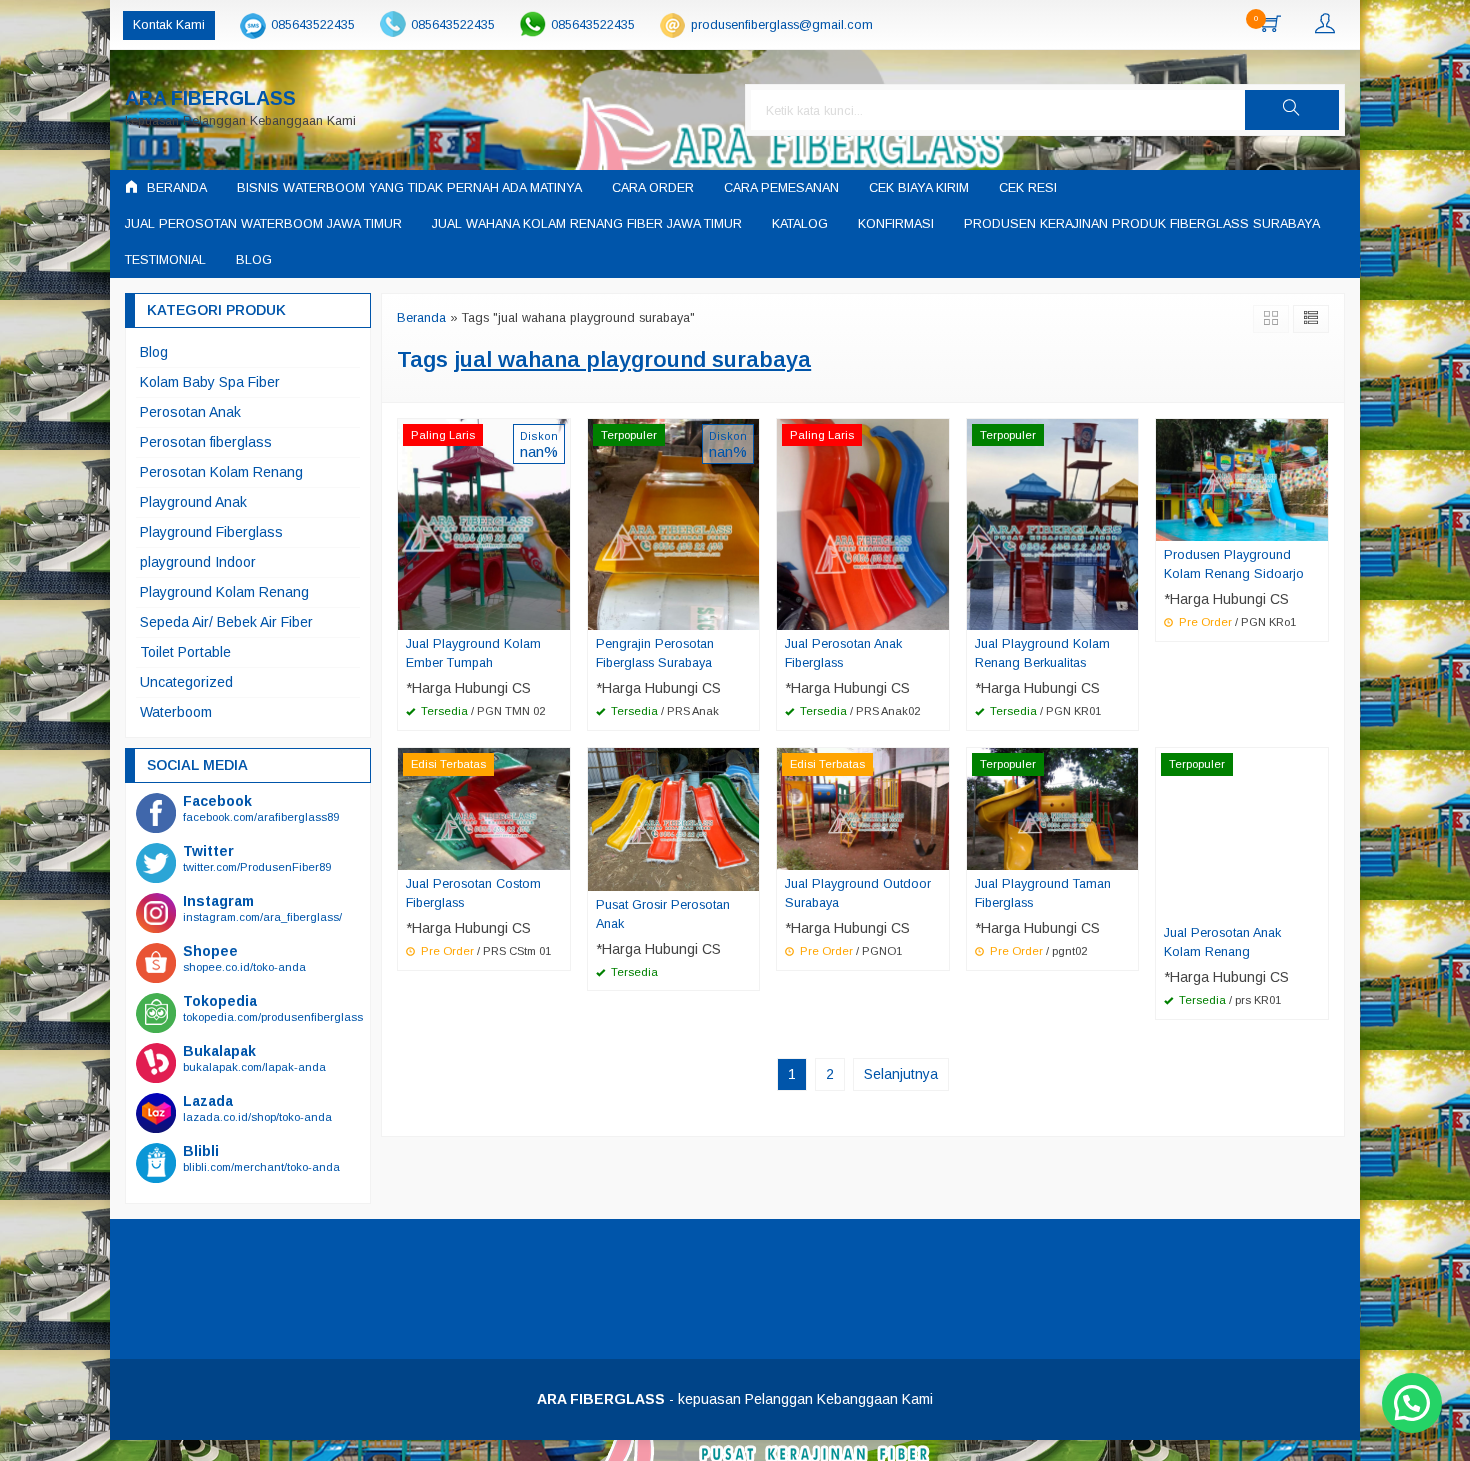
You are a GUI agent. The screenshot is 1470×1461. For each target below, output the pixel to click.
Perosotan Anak (190, 412)
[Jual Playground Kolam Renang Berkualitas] (1053, 523)
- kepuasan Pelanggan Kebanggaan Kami (735, 1399)
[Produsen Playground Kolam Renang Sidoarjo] (1242, 478)
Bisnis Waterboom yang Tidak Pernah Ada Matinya (409, 188)
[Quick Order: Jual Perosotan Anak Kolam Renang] (1316, 903)
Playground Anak (193, 502)
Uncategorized (186, 682)
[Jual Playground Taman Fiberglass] (1053, 808)
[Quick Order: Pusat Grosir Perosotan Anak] (747, 875)
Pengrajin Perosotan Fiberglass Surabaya (655, 653)
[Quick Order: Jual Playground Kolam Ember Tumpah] (558, 614)
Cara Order (653, 188)
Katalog (800, 224)
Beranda (175, 188)
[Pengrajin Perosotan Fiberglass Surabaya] (674, 523)
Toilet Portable (185, 652)
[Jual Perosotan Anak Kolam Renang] (1242, 832)
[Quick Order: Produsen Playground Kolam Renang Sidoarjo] (1316, 525)
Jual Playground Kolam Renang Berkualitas (1042, 653)
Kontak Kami (169, 25)
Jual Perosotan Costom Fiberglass (473, 893)
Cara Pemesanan (781, 188)
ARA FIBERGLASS (210, 98)
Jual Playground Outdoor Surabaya (858, 893)
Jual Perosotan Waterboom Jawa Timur (263, 224)
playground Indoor (198, 562)
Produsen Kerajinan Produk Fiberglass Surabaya (1142, 224)
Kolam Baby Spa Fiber (210, 382)
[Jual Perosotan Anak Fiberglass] (863, 523)
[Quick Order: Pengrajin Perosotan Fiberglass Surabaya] (747, 614)
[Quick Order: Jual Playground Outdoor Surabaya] (937, 854)
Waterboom (176, 712)
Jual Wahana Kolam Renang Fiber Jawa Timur (587, 224)
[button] (1292, 110)
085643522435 (313, 25)
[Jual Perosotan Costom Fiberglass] (484, 808)
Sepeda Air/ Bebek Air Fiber (226, 622)
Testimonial (165, 260)
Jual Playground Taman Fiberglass (1043, 893)
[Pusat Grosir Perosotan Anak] (674, 818)
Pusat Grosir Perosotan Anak (663, 914)
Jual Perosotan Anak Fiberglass (843, 653)
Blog (254, 260)
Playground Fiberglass (211, 532)
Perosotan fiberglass (206, 442)
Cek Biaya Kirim (919, 188)
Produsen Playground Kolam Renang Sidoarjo (1234, 564)
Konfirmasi (896, 224)
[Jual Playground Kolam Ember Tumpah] (484, 523)
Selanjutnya (901, 1074)
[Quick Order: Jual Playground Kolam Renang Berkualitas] (1126, 614)
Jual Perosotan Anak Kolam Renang (1222, 942)
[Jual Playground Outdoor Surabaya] (863, 808)
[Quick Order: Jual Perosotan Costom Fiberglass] (558, 854)
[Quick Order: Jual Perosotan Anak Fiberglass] (937, 614)
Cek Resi (1028, 188)
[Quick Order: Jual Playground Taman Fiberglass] (1126, 854)
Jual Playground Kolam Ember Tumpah (473, 653)
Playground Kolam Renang (224, 592)
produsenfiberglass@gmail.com (782, 25)
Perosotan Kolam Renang (221, 472)
